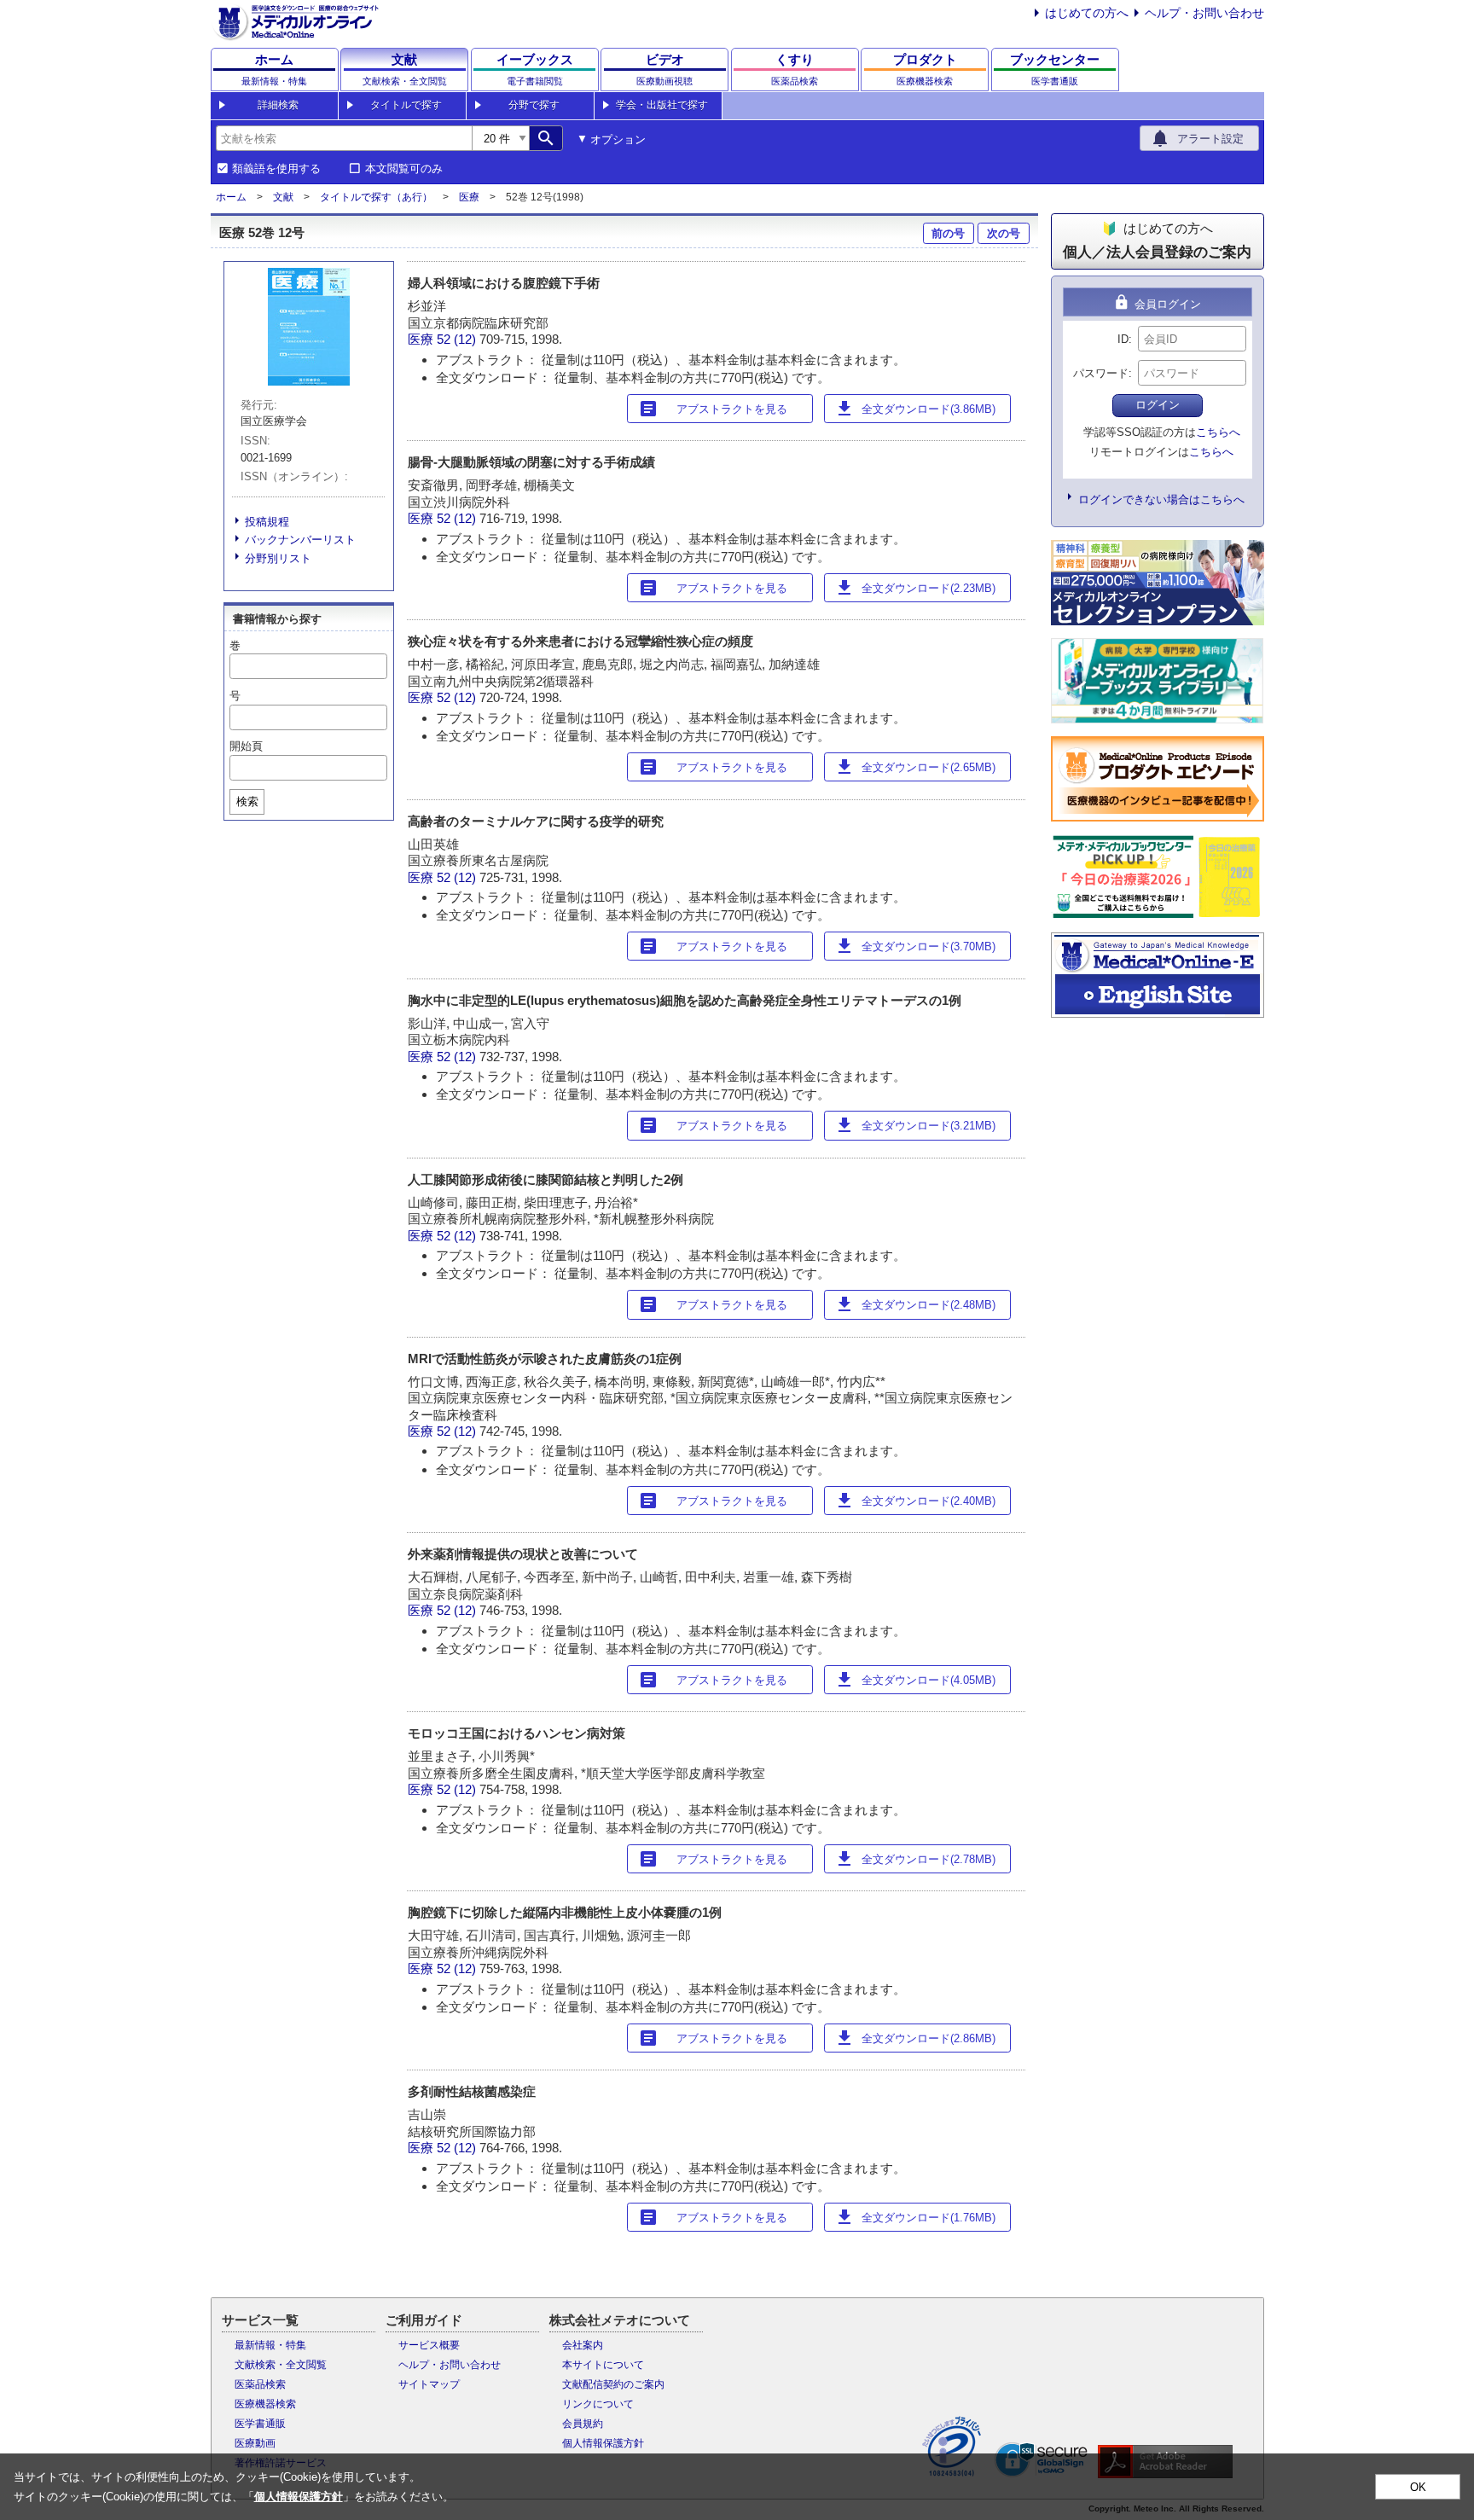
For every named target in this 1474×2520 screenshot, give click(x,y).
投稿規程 (267, 522)
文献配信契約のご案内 (613, 2384)
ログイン (1158, 405)
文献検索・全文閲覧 (281, 2365)
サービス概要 (429, 2345)
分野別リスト (278, 558)
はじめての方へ (1087, 13)
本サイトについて (603, 2365)
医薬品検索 (260, 2384)
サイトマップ (429, 2384)
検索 (247, 801)
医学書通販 (260, 2424)
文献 (283, 197)
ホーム (231, 197)
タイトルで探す (406, 105)
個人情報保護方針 (603, 2443)
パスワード (1101, 373)
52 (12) (458, 339)
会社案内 (583, 2345)
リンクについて (598, 2404)
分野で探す (534, 105)
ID (1123, 339)
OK (1418, 2487)
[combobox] (344, 138)
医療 (469, 197)
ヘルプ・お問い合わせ (1204, 13)
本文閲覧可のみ (404, 169)
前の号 (948, 233)
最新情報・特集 (270, 2345)
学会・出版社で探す (662, 105)
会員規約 (583, 2424)
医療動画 (255, 2443)
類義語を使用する (276, 169)
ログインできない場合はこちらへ (1161, 499)
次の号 (1004, 233)
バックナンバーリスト (300, 540)
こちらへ (1218, 432)
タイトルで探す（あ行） (376, 197)
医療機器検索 (265, 2404)
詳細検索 (278, 105)
